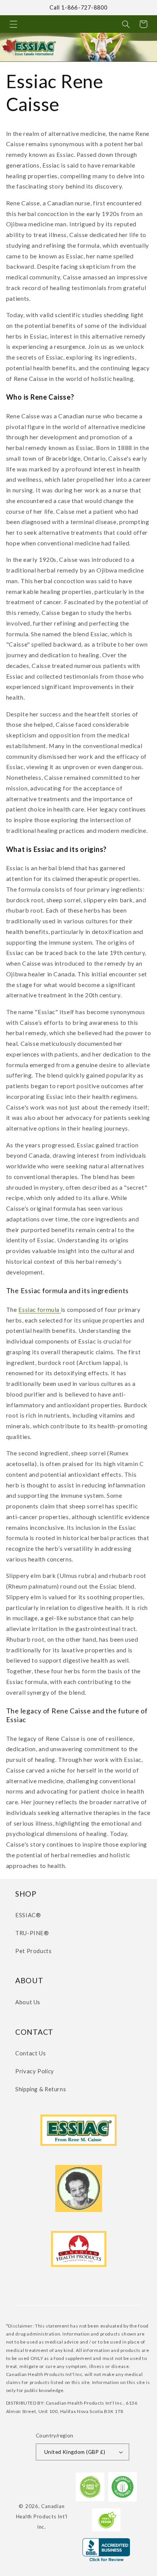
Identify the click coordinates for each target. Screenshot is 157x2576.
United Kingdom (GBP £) (75, 2452)
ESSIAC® (28, 1915)
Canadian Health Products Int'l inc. (42, 2516)
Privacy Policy (35, 2071)
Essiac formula (39, 1309)
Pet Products (34, 1951)
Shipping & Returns (41, 2089)
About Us (28, 2002)
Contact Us (30, 2053)
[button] (13, 24)
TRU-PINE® (32, 1933)
